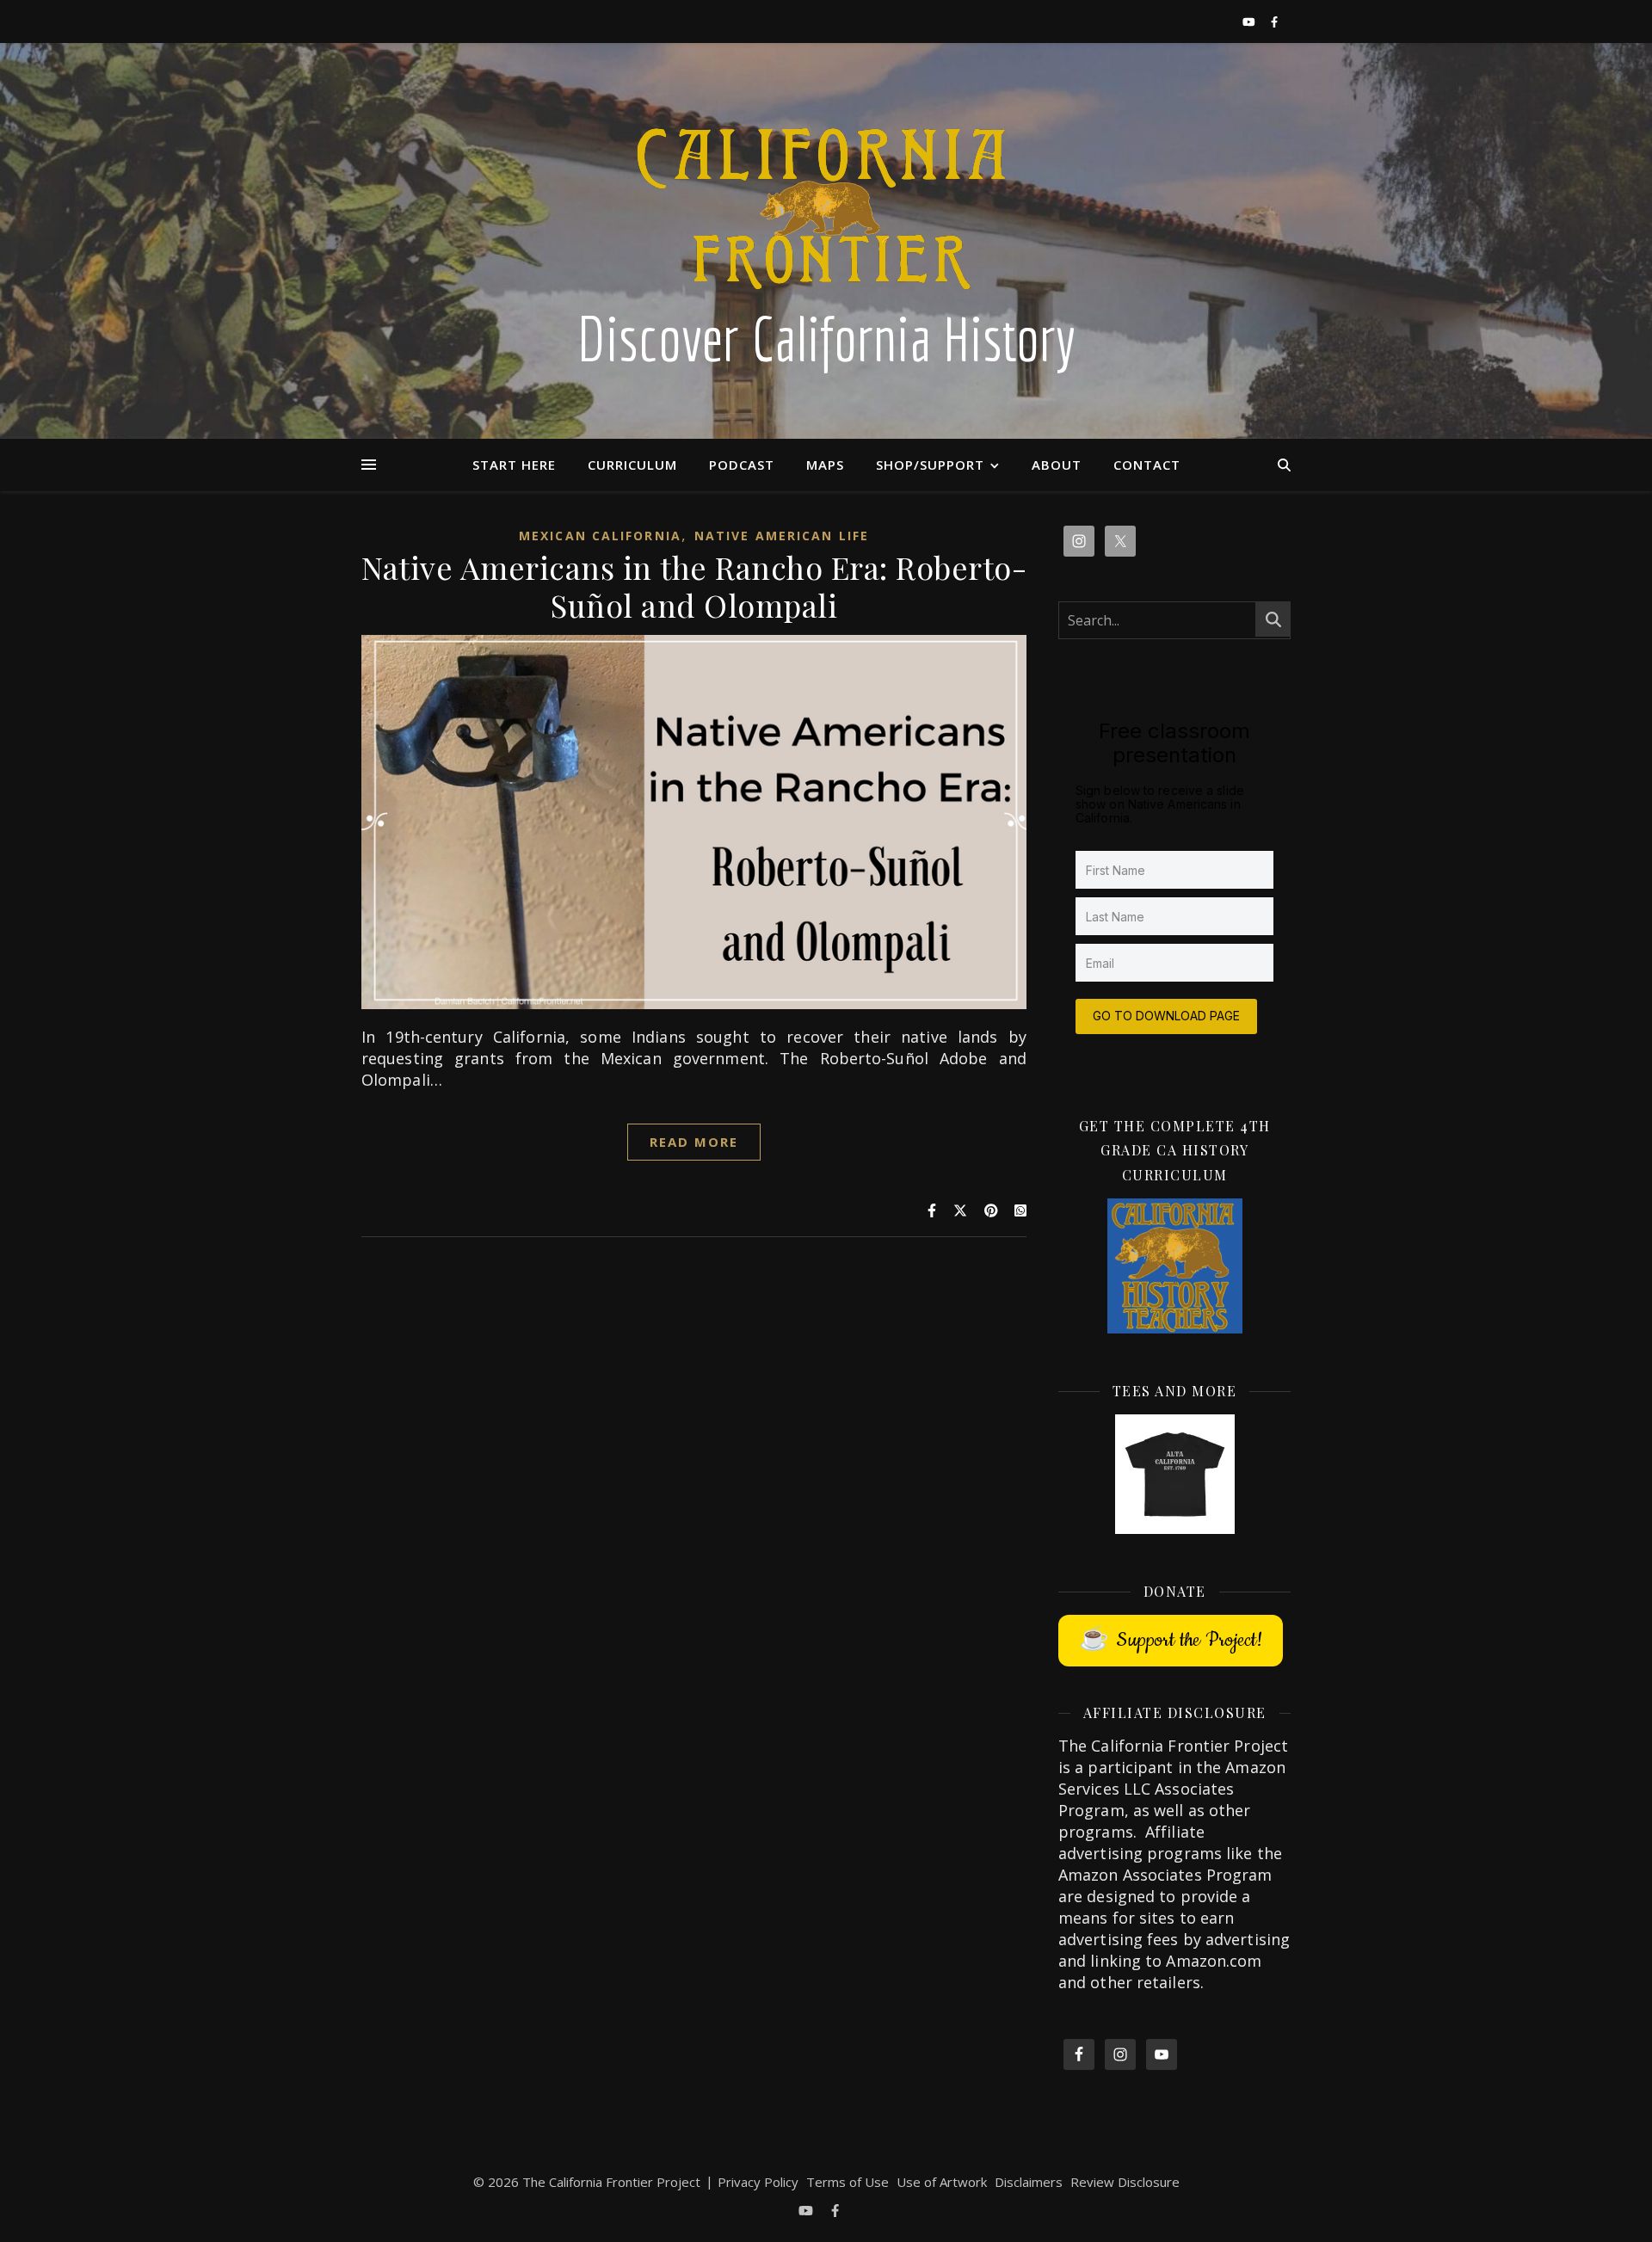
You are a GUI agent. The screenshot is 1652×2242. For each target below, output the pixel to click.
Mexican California (600, 536)
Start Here (514, 465)
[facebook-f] (1274, 22)
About (1057, 465)
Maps (825, 465)
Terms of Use (848, 2182)
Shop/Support (930, 465)
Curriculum (632, 465)
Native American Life (782, 536)
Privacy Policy (758, 2182)
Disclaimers (1029, 2182)
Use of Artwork (942, 2182)
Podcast (742, 465)
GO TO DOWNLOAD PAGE (1166, 1016)
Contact (1147, 465)
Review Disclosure (1125, 2182)
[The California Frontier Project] (826, 241)
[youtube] (1250, 22)
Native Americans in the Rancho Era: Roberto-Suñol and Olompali (694, 586)
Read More (694, 1142)
